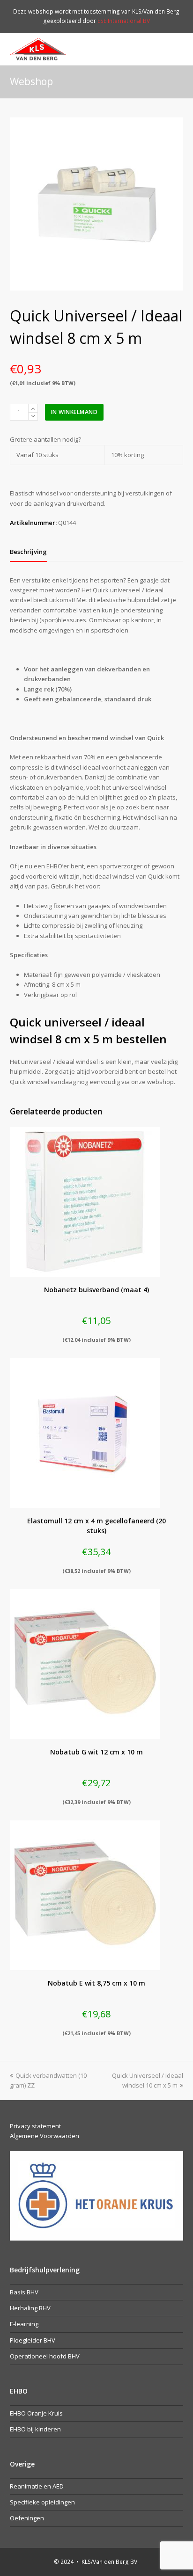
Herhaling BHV (30, 2308)
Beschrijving (28, 552)
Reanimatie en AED (37, 2486)
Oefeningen (27, 2518)
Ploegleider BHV (33, 2340)
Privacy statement (35, 2126)
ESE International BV (124, 21)
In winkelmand (74, 412)
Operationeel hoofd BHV (45, 2356)
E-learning (24, 2324)
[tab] (28, 552)
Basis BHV (24, 2292)
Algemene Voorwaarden (45, 2136)
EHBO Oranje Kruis (36, 2413)
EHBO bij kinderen (35, 2429)
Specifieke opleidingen (42, 2502)
